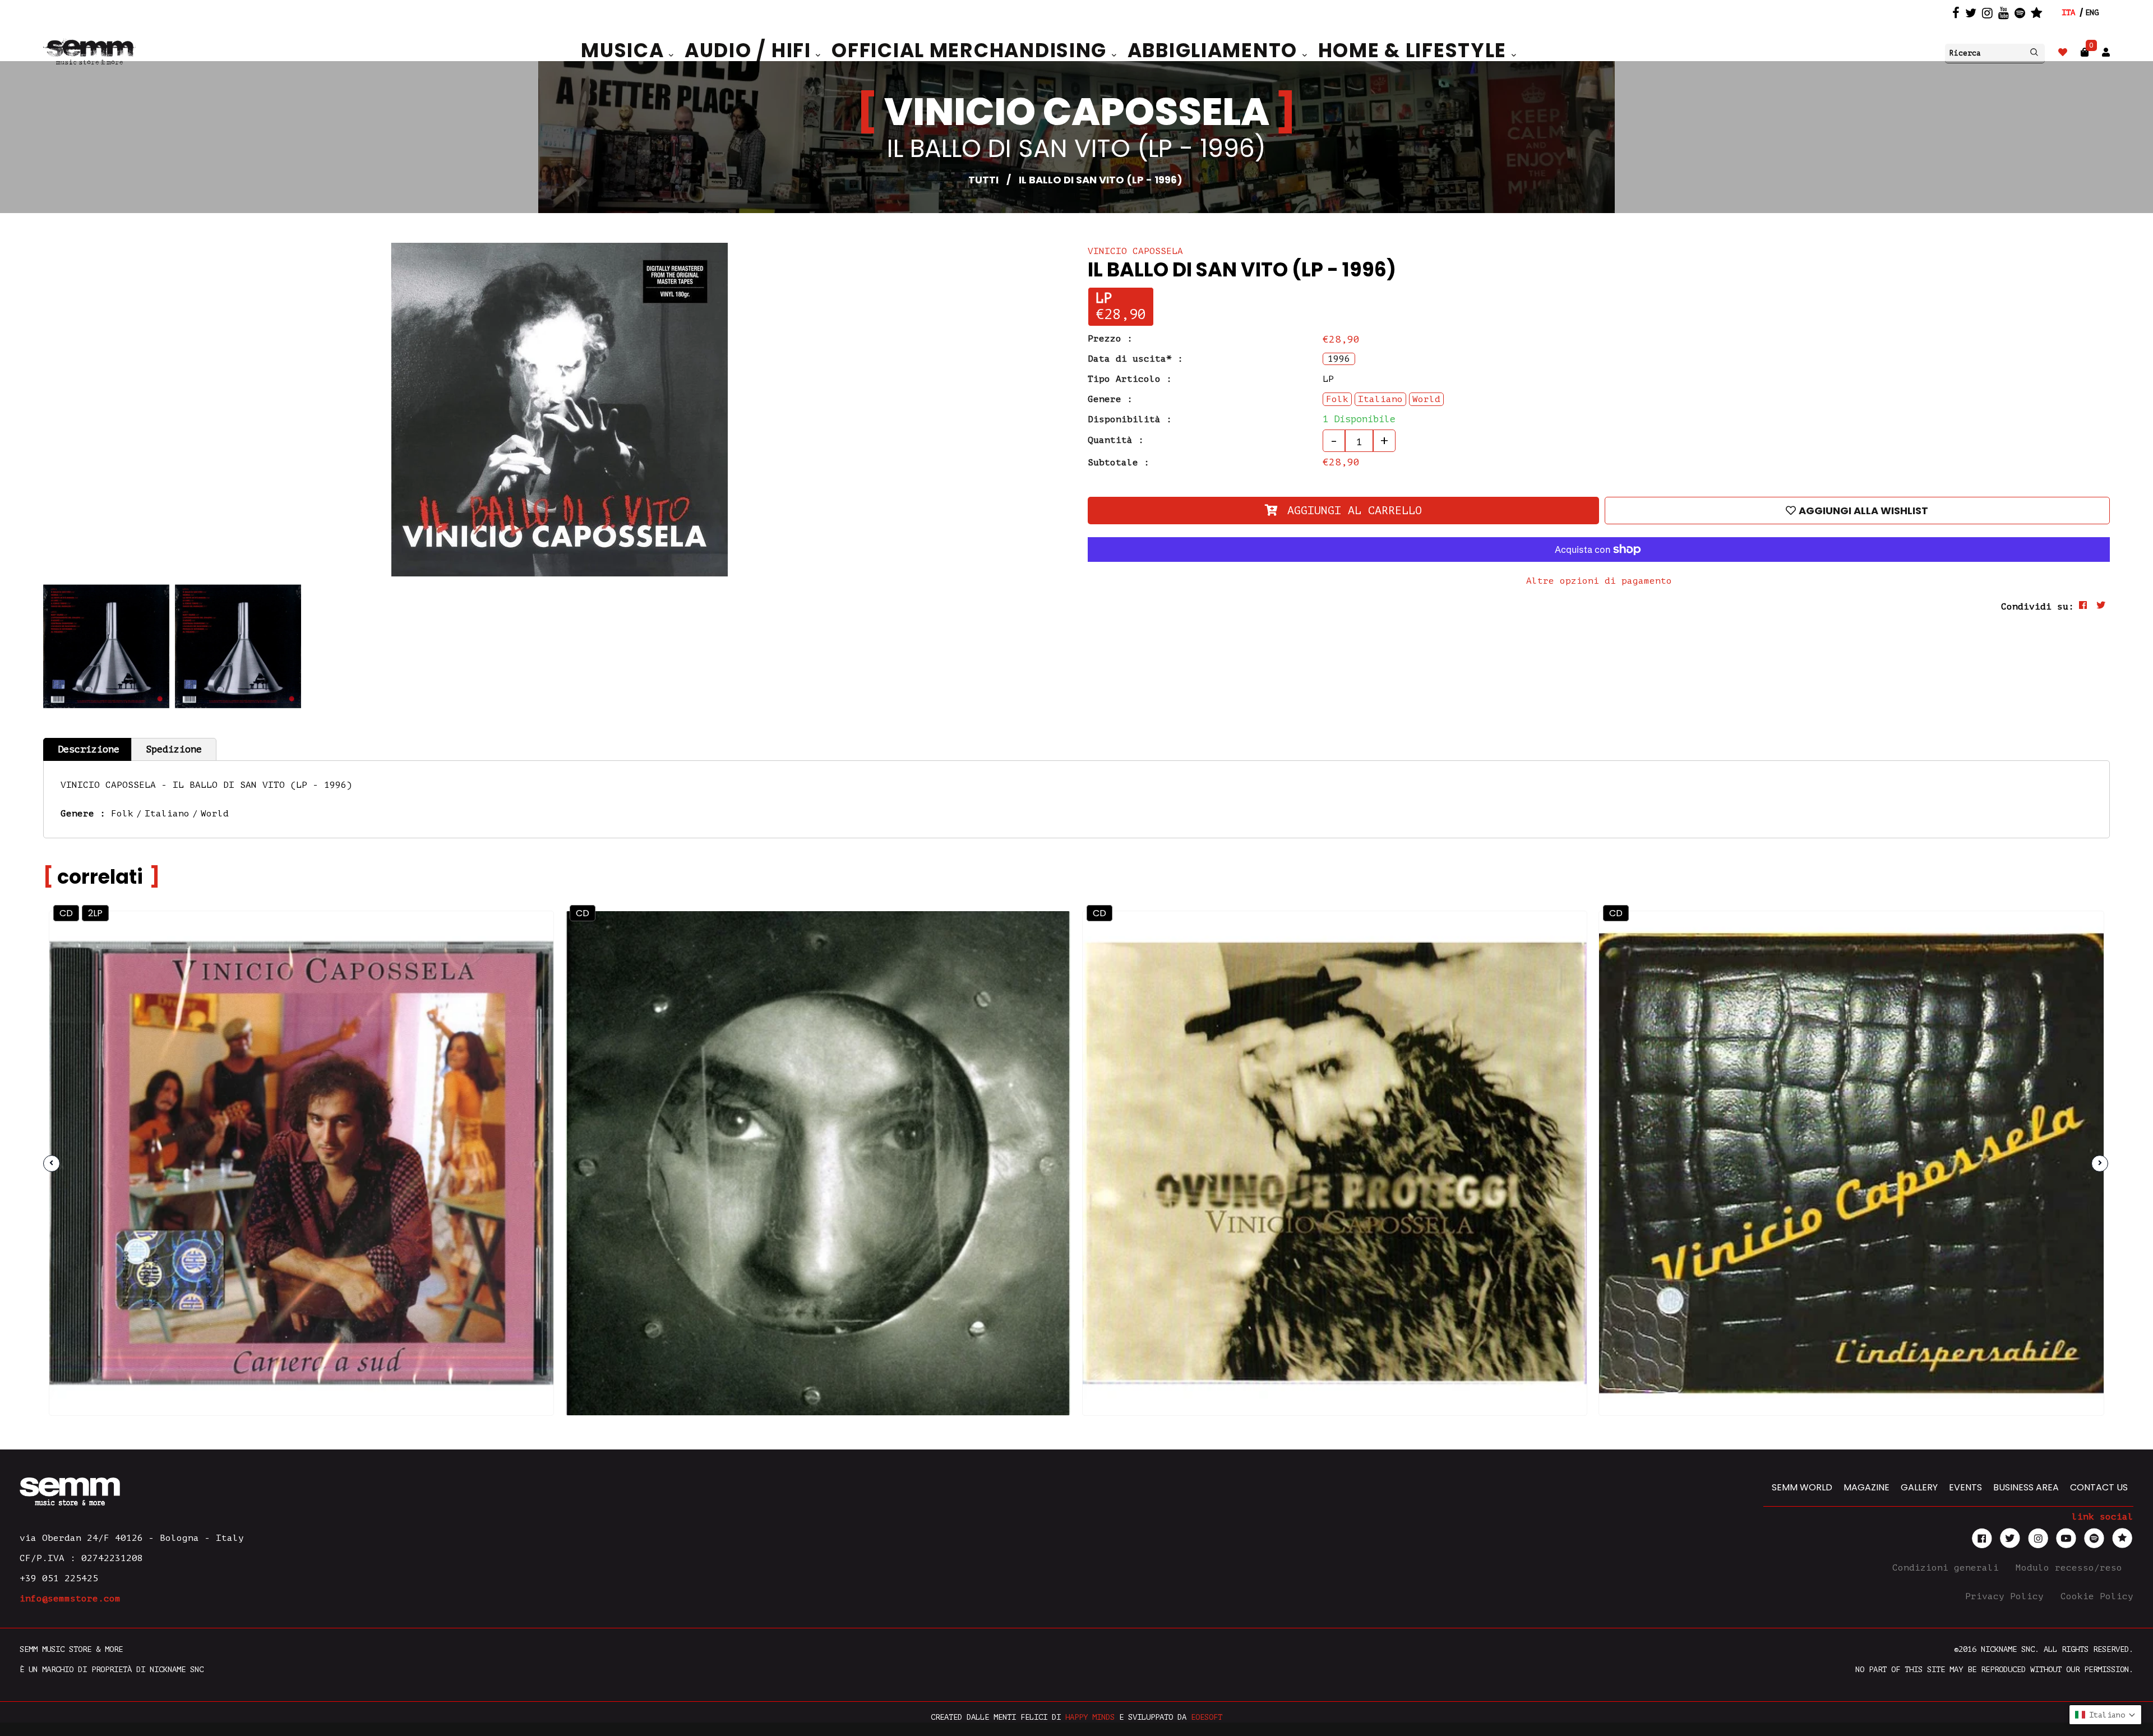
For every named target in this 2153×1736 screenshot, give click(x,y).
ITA (2068, 13)
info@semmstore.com (70, 1599)
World (215, 814)
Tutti (983, 180)
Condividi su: (2038, 607)
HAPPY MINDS (1090, 1717)
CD (66, 913)
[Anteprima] (515, 948)
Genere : (1110, 399)
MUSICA (625, 50)
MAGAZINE (1866, 1487)
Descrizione (89, 749)
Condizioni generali (1948, 1568)
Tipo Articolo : (1130, 379)
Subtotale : (1119, 463)
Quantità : (1116, 440)
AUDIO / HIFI (750, 50)
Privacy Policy (2007, 1596)
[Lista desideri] (2063, 52)
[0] (2085, 52)
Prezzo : (1110, 339)
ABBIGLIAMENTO (1215, 50)
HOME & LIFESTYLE (1415, 50)
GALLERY (1919, 1487)
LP (1104, 299)
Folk (122, 814)
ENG (2092, 13)
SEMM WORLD (1802, 1487)
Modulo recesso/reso (2072, 1568)
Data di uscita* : (1135, 359)
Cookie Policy (2097, 1596)
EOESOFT (1207, 1717)
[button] (2105, 1715)
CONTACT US (2099, 1487)
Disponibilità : (1130, 419)
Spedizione (174, 749)
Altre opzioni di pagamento (1599, 581)
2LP (95, 913)
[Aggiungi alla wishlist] (516, 973)
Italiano (167, 814)
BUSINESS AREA (2026, 1487)
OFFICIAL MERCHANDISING (972, 50)
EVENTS (1965, 1487)
